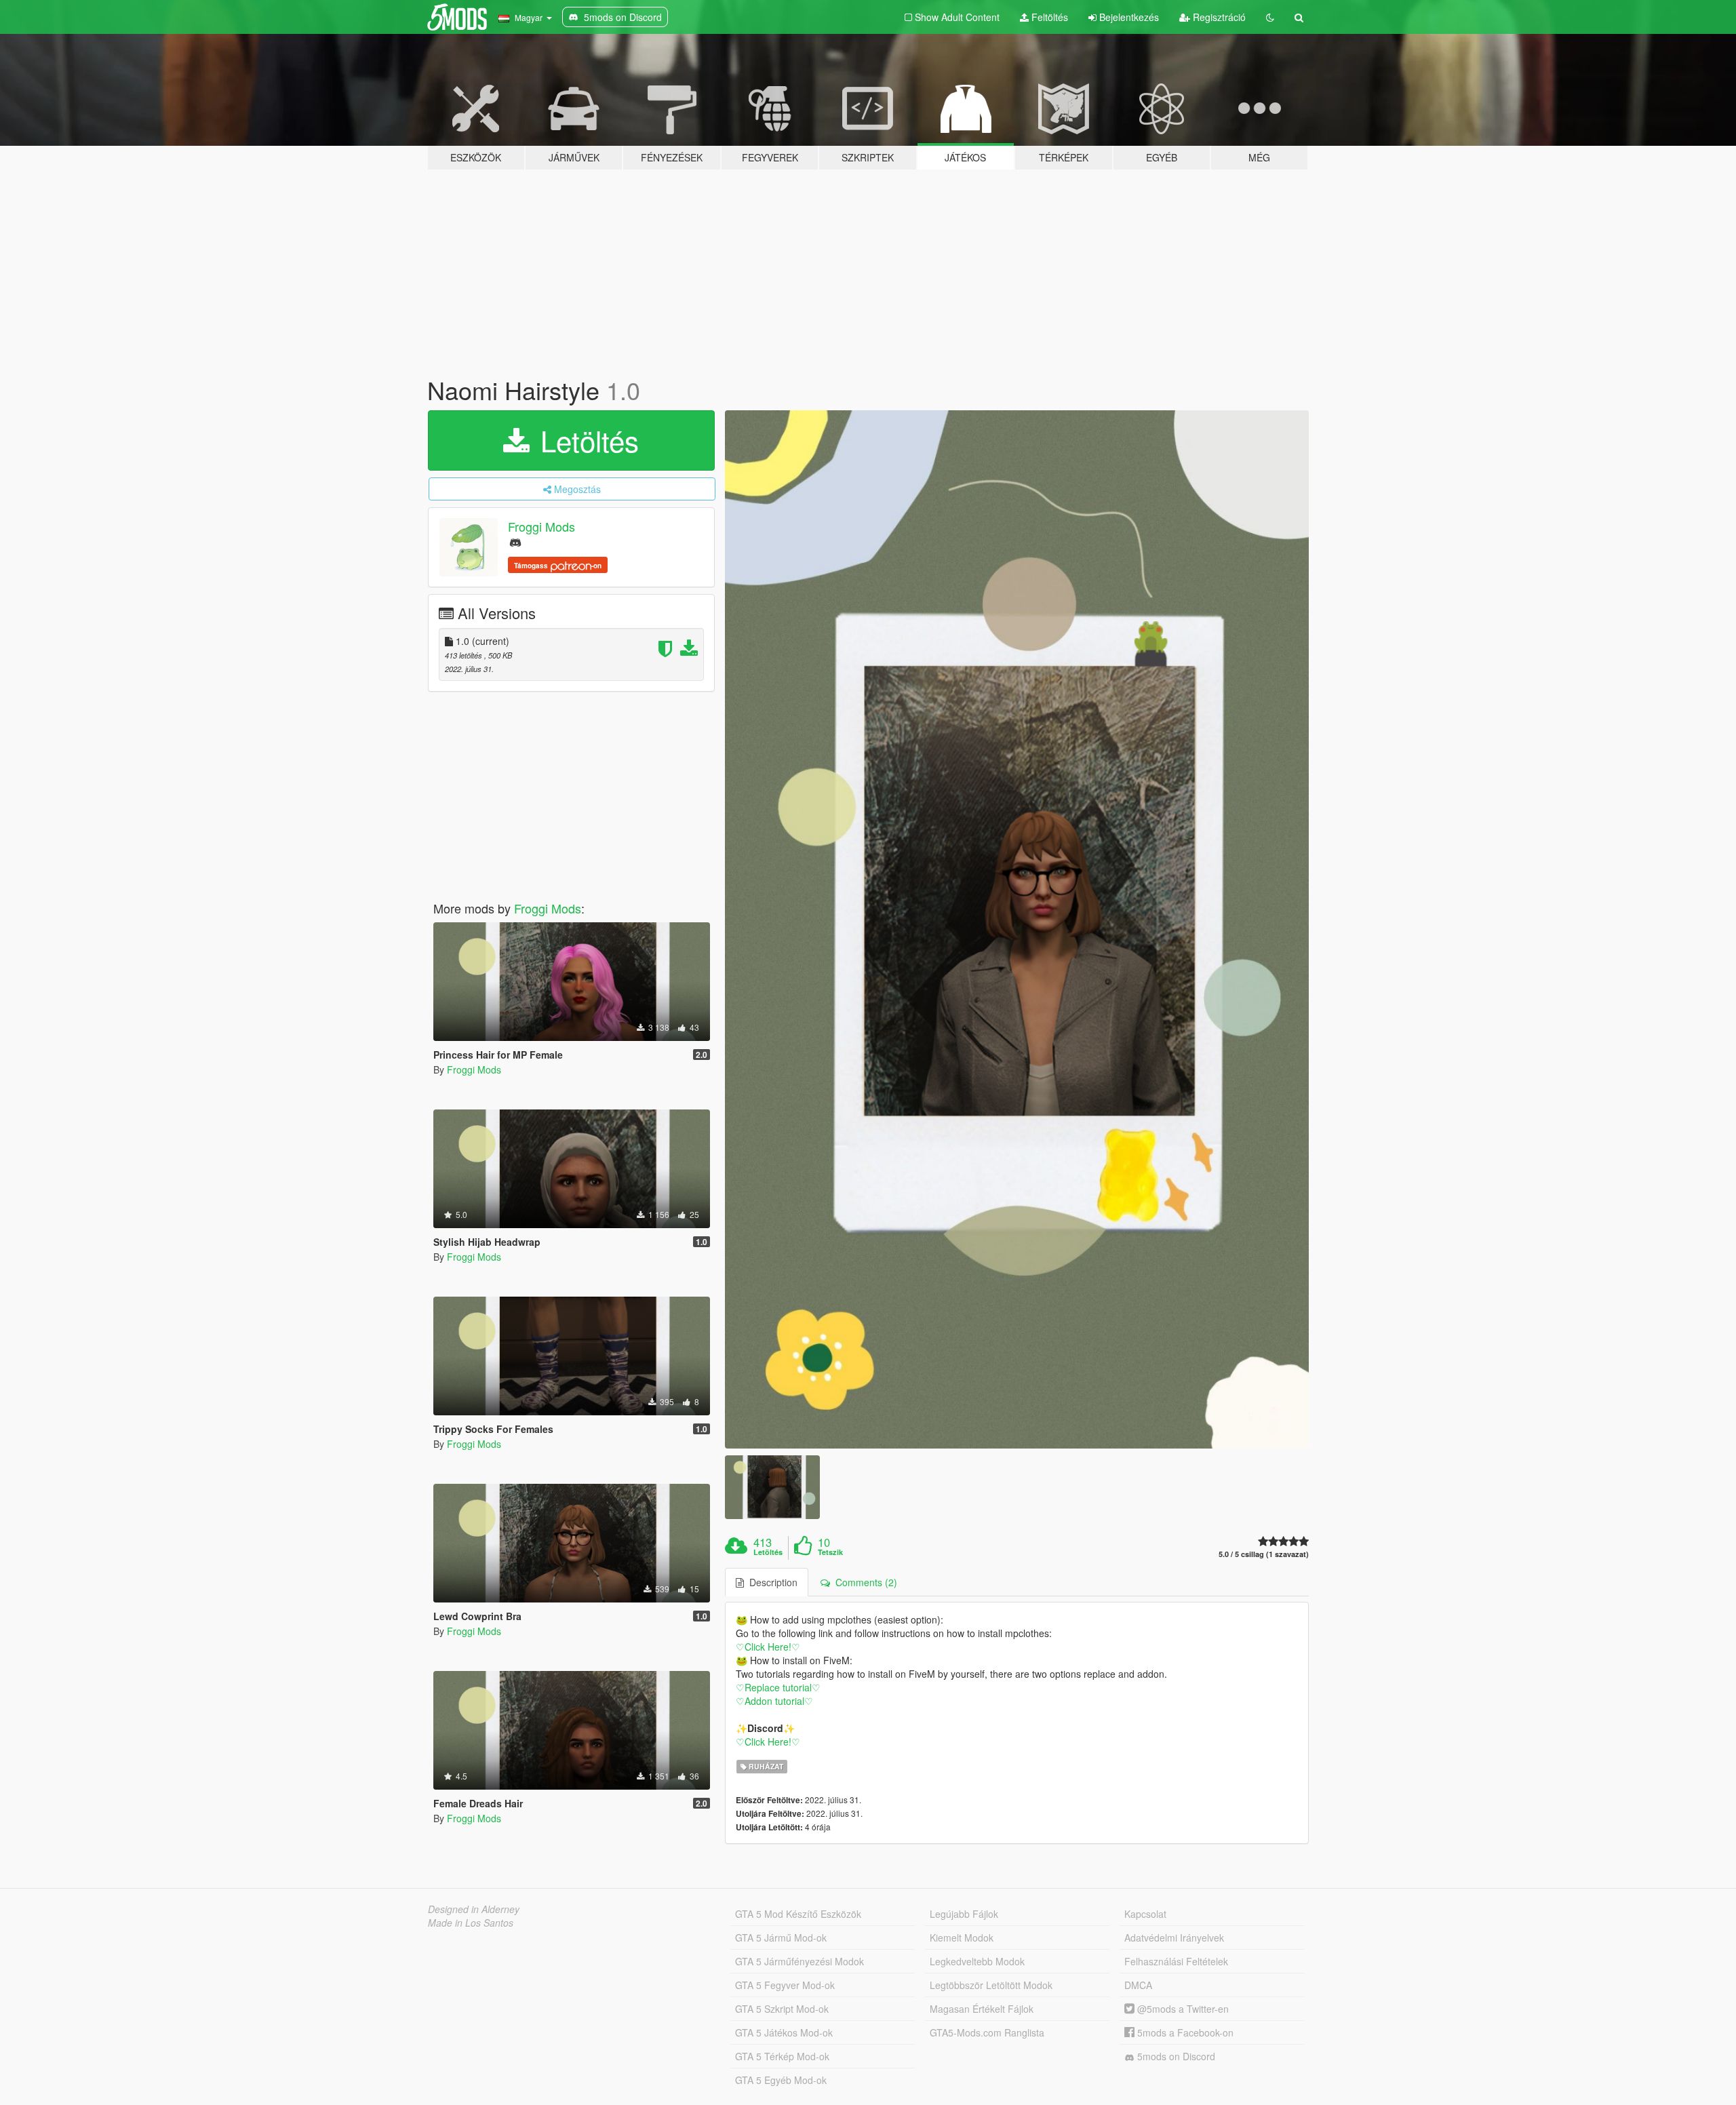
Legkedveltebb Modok (977, 1961)
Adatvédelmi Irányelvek (1174, 1937)
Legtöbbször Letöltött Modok (991, 1985)
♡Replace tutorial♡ (778, 1687)
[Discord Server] (515, 542)
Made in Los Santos (471, 1923)
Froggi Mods (541, 526)
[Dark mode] (1270, 17)
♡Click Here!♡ (768, 1647)
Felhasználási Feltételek (1176, 1961)
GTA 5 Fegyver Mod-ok (785, 1985)
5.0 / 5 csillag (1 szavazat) (1264, 1554)
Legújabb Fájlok (964, 1914)
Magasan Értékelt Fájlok (982, 2009)
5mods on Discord (1175, 2056)
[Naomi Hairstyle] (1017, 930)
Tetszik (830, 1552)
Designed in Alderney (474, 1909)
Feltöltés (1048, 17)
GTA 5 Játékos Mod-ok (784, 2032)
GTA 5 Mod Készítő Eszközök (798, 1914)
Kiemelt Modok (962, 1937)
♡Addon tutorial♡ (774, 1701)
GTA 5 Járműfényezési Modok (800, 1961)
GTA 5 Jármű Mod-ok (781, 1937)
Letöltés (586, 440)
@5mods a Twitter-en (1182, 2009)
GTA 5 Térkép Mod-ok (782, 2056)
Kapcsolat (1145, 1914)
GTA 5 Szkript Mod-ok (782, 2009)
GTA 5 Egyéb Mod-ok (781, 2080)
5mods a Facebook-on (1184, 2032)
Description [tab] (771, 1582)
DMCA (1138, 1985)
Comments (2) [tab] (864, 1582)
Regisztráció (1218, 17)
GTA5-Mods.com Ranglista (987, 2032)
